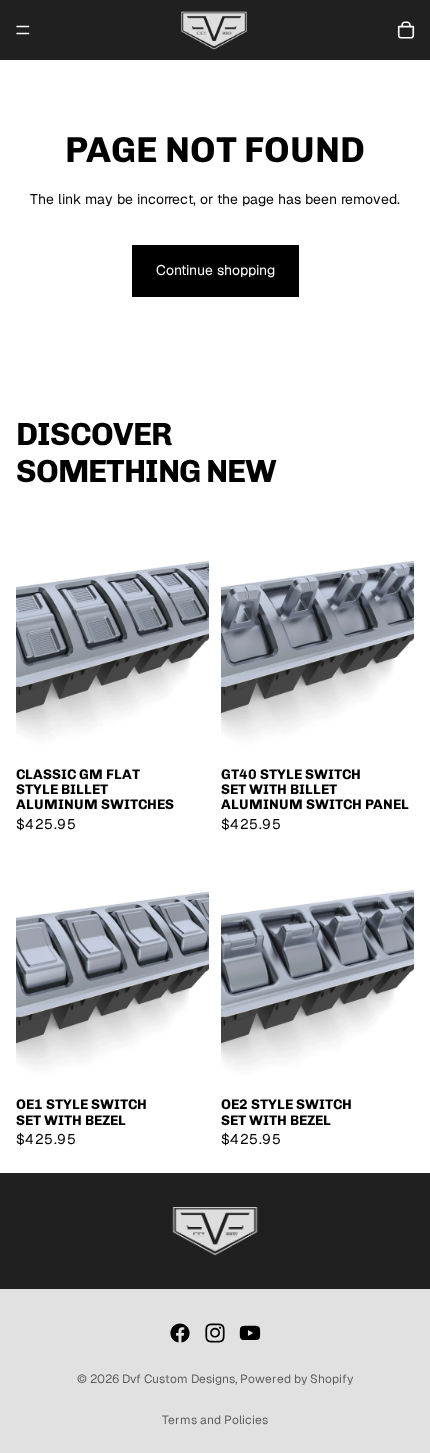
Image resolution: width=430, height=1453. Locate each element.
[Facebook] (180, 1333)
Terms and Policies (215, 1420)
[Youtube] (250, 1333)
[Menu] (23, 30)
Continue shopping (215, 270)
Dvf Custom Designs (178, 1379)
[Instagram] (215, 1333)
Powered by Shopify (296, 1379)
